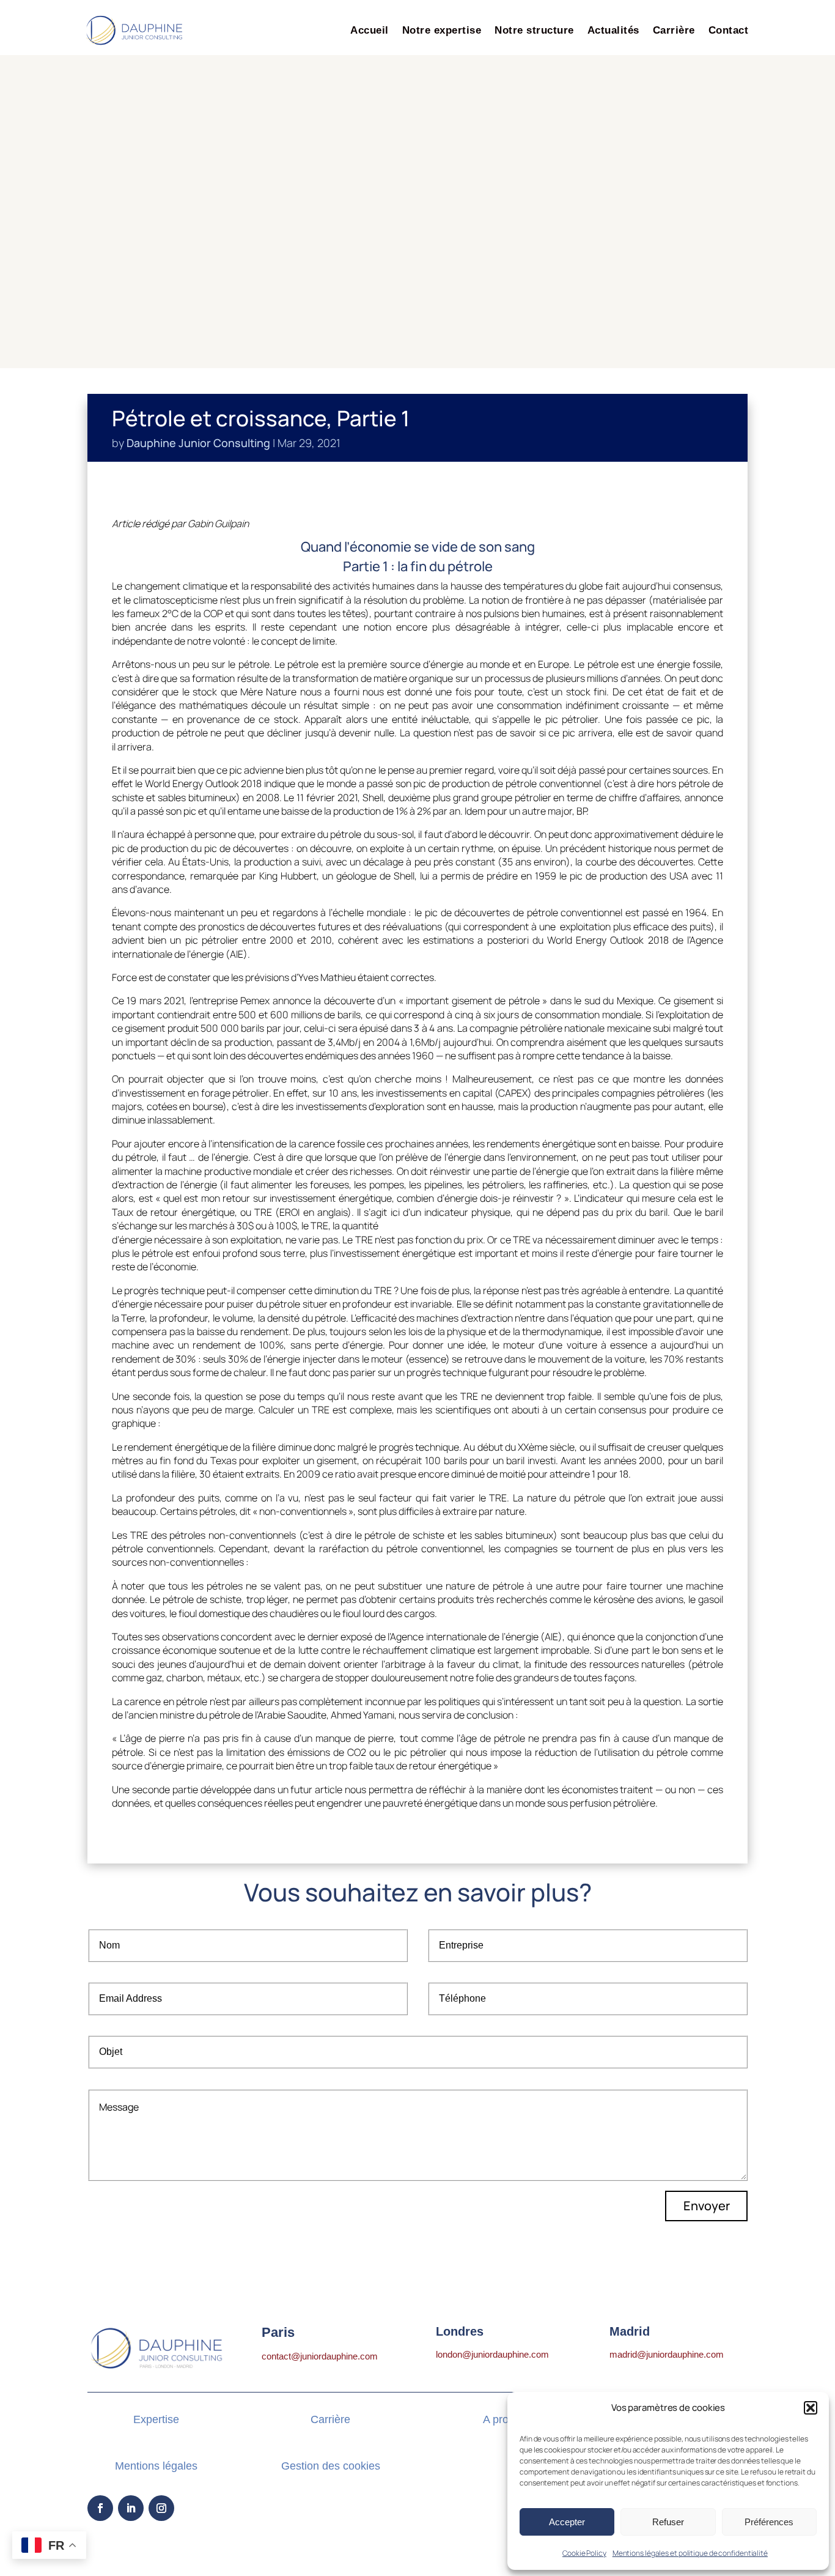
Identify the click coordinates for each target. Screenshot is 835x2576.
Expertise (156, 2419)
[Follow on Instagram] (161, 2508)
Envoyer (707, 2206)
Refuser (668, 2522)
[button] (811, 2408)
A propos (505, 2419)
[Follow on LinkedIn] (131, 2508)
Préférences (769, 2522)
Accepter (567, 2522)
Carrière (674, 30)
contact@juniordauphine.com (320, 2356)
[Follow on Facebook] (100, 2508)
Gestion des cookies (331, 2466)
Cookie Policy (584, 2553)
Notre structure (534, 30)
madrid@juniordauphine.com (667, 2354)
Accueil (370, 30)
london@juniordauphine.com (492, 2354)
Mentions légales (156, 2466)
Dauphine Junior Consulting (198, 443)
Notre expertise (442, 30)
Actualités (613, 30)
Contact (729, 30)
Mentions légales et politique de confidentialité (690, 2553)
